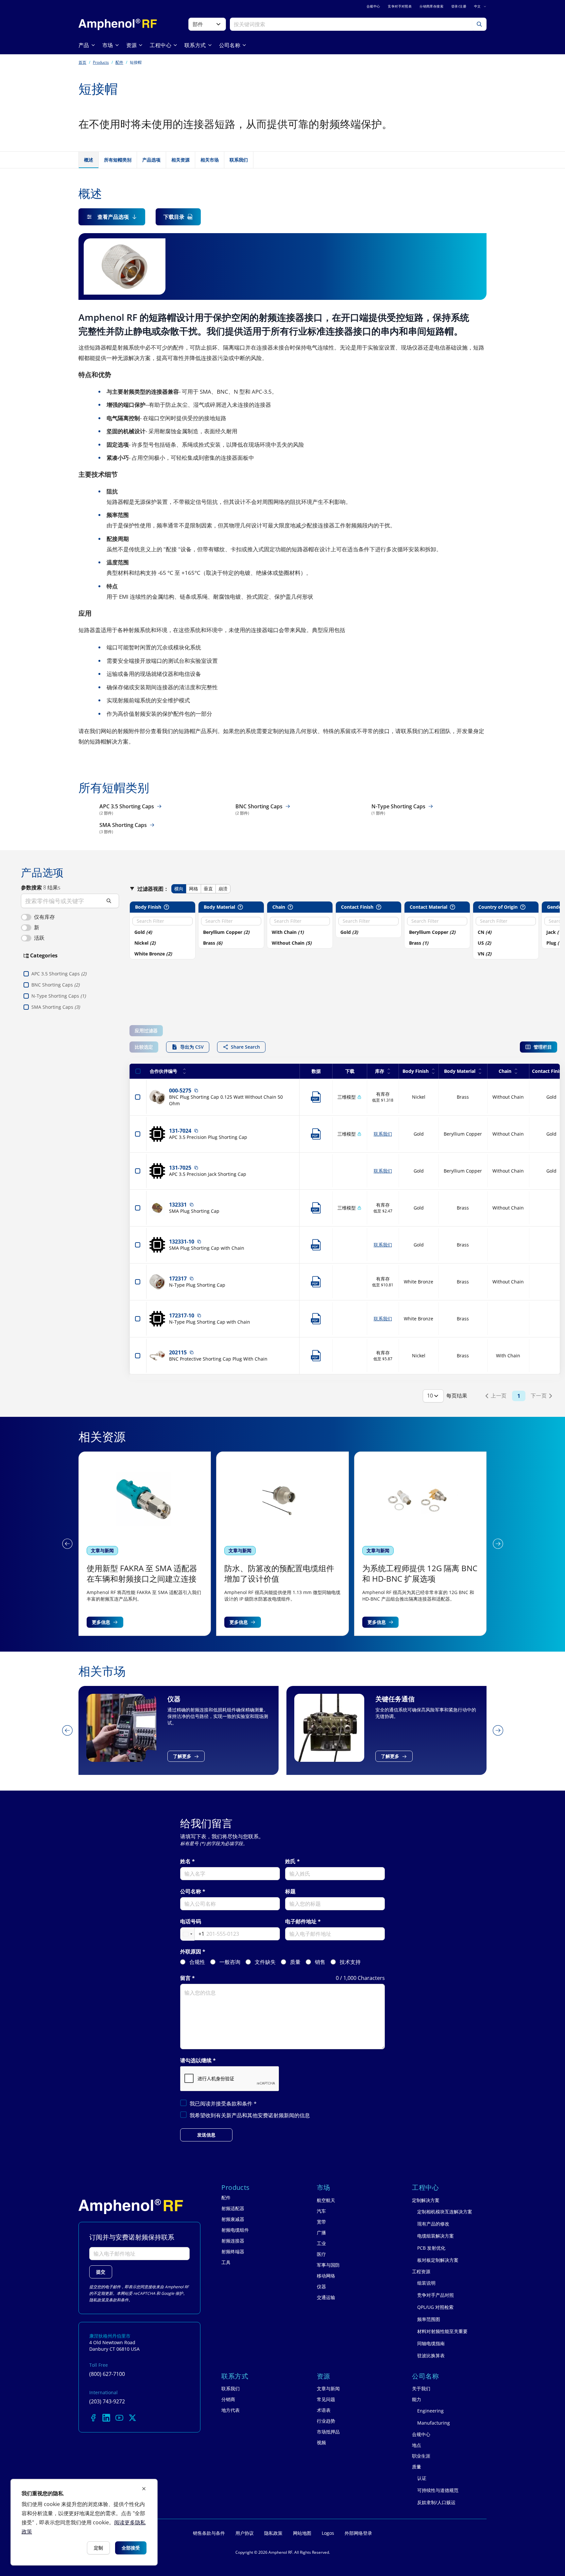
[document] (84, 2522)
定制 (98, 2548)
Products (101, 62)
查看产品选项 (113, 217)
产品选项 (151, 160)
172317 (178, 1279)
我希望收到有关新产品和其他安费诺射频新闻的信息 (250, 2115)
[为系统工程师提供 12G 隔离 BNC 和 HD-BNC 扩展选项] (282, 1544)
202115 (178, 1352)
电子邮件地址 (301, 1922)
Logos (328, 2533)
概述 (89, 160)
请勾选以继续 (196, 2061)
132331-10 (182, 1242)
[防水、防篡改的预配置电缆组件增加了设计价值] (145, 1544)
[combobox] (192, 1934)
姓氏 (290, 1861)
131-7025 (180, 1168)
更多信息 (101, 1622)
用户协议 (245, 2533)
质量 (295, 1962)
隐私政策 (97, 2300)
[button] (67, 1544)
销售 (320, 1962)
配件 (119, 62)
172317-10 (182, 1315)
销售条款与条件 (209, 2533)
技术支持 (350, 1962)
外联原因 (191, 1952)
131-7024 (180, 1131)
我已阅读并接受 (223, 2104)
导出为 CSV (192, 1047)
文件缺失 (265, 1962)
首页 (82, 62)
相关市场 (210, 160)
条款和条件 (240, 2104)
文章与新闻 (102, 1550)
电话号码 (191, 1922)
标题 (290, 1891)
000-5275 (180, 1091)
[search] (70, 901)
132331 (178, 1205)
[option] (163, 932)
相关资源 (180, 160)
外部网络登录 (358, 2533)
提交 (101, 2272)
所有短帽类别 (118, 160)
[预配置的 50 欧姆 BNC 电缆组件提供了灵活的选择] (420, 1544)
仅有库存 (44, 917)
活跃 (39, 938)
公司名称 (191, 1891)
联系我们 (239, 160)
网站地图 (302, 2533)
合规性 (197, 1962)
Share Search (245, 1047)
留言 (185, 1978)
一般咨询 (230, 1962)
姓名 (185, 1861)
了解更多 (110, 1756)
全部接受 (131, 2548)
